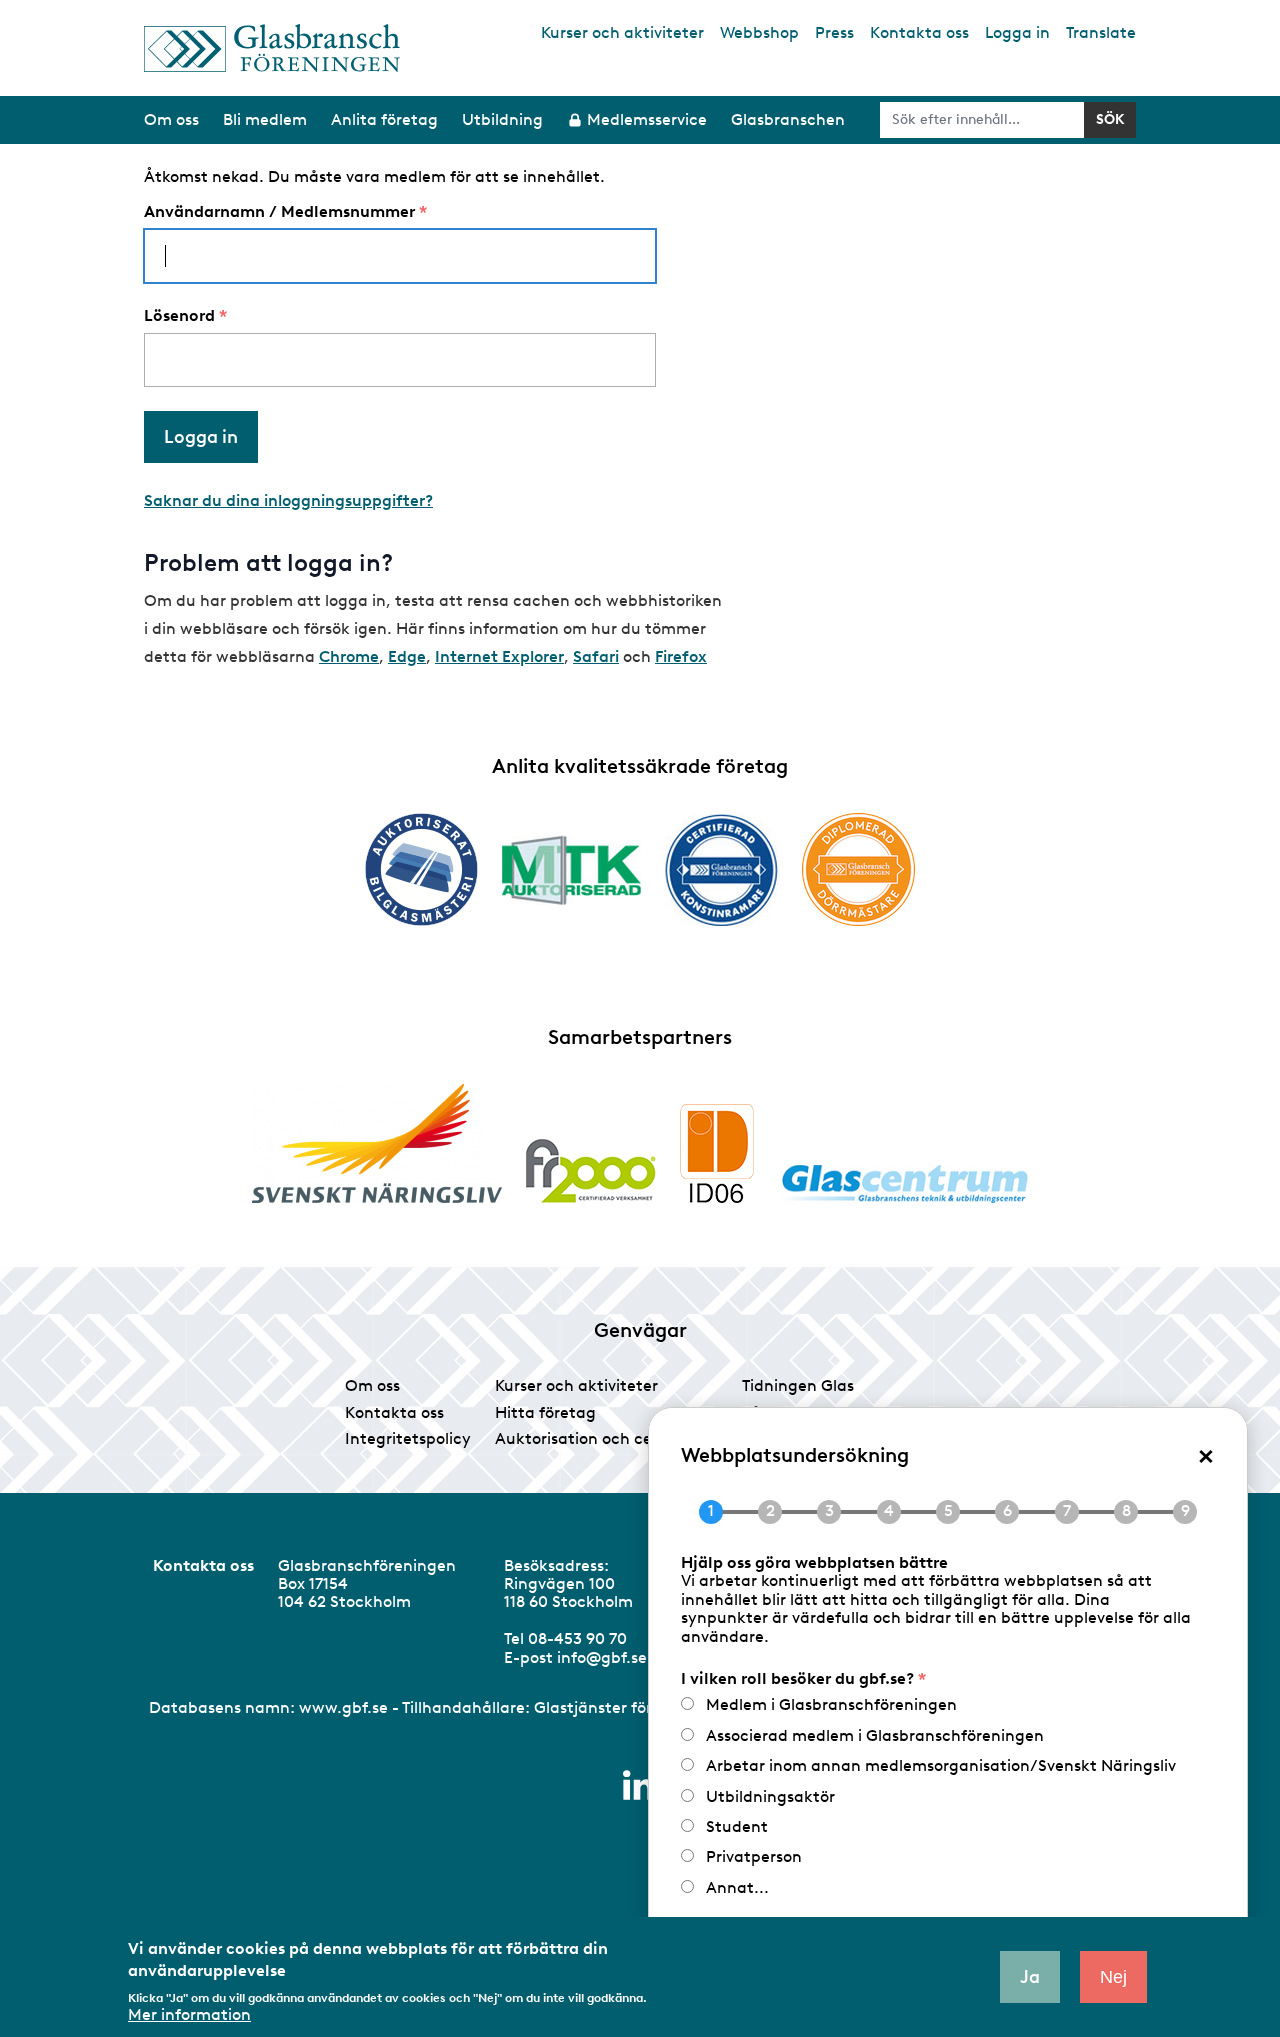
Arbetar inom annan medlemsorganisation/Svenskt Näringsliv (941, 1765)
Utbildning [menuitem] (502, 119)
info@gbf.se (602, 1657)
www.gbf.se (343, 1707)
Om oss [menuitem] (171, 119)
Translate (1101, 32)
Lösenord (179, 316)
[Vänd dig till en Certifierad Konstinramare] (721, 870)
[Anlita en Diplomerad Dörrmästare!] (858, 869)
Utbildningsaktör (770, 1796)
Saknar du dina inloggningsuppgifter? (288, 500)
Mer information (189, 2015)
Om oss (372, 1385)
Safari (596, 656)
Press (834, 32)
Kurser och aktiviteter (622, 32)
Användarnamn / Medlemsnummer (279, 212)
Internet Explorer (499, 656)
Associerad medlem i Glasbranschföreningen (875, 1735)
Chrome (349, 656)
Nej (1113, 1977)
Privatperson (754, 1856)
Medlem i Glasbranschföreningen (831, 1704)
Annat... (737, 1887)
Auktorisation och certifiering (606, 1438)
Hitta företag (545, 1412)
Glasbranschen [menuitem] (788, 119)
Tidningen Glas (798, 1385)
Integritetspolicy (408, 1438)
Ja (1030, 1977)
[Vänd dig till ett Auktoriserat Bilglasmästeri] (421, 869)
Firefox (681, 656)
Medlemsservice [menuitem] (647, 119)
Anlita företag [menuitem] (384, 119)
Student (737, 1826)
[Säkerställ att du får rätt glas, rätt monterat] (571, 870)
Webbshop (759, 32)
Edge (407, 656)
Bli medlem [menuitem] (265, 119)
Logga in (1017, 32)
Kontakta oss (919, 32)
